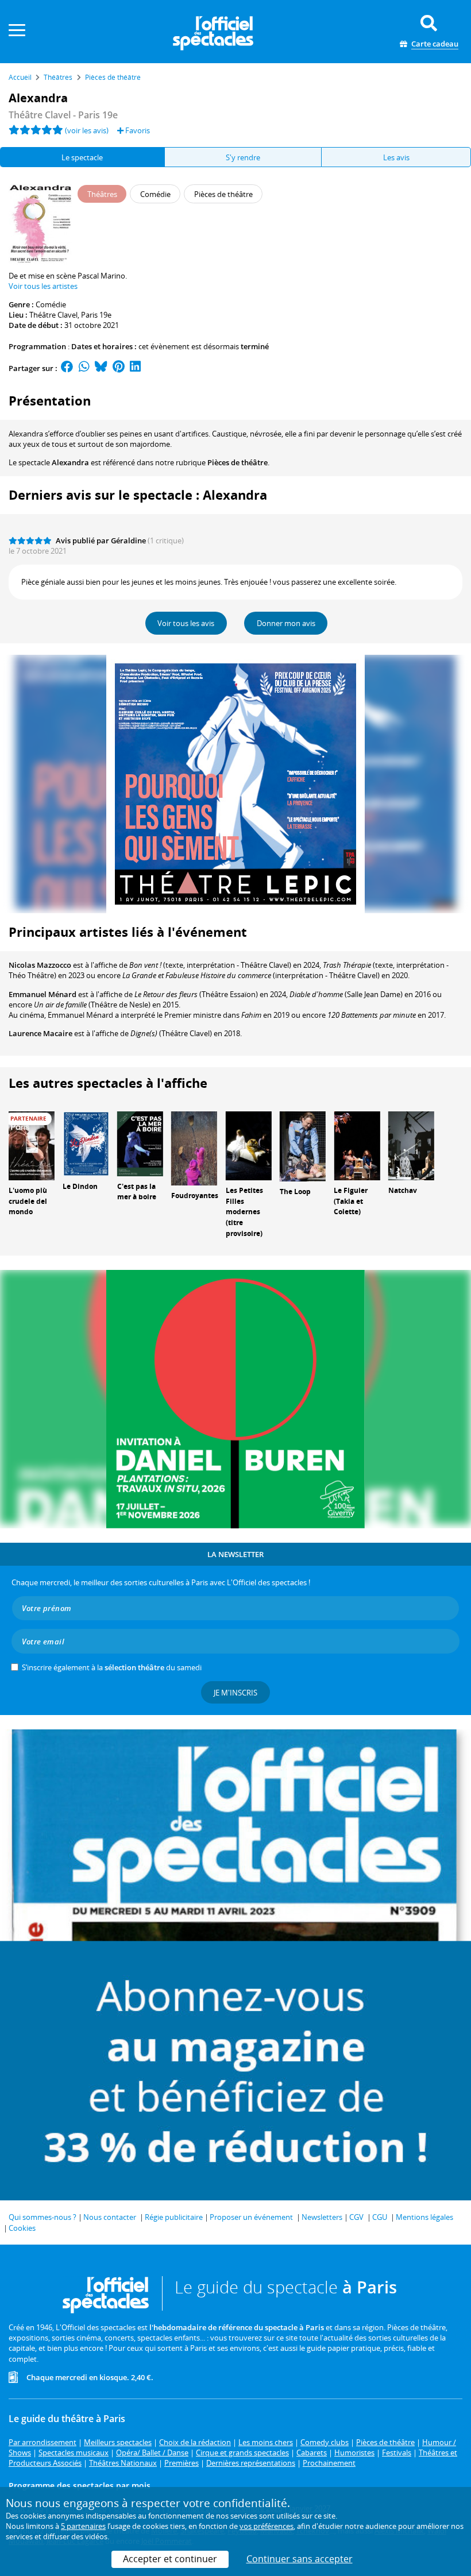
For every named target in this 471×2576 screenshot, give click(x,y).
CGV (356, 2217)
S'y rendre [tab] (243, 157)
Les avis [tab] (396, 157)
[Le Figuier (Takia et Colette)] (357, 1145)
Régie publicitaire (174, 2217)
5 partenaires (83, 2526)
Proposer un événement (251, 2217)
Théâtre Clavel (53, 315)
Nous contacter (110, 2217)
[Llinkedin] (135, 368)
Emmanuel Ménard (43, 994)
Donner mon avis (286, 623)
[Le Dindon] (86, 1143)
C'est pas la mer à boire (137, 1192)
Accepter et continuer (170, 2559)
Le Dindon (80, 1186)
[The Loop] (303, 1145)
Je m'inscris (235, 1693)
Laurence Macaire (40, 1033)
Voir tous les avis (186, 623)
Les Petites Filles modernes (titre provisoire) (244, 1212)
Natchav (403, 1190)
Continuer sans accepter (300, 2559)
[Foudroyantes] (194, 1148)
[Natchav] (411, 1145)
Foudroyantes (195, 1196)
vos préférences (267, 2526)
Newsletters (322, 2217)
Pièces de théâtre (238, 462)
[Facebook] (67, 368)
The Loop (295, 1192)
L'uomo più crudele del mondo (28, 1201)
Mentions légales (424, 2217)
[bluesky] (101, 368)
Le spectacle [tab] (82, 157)
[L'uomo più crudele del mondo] (32, 1145)
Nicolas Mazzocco (40, 965)
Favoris (137, 130)
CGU (380, 2217)
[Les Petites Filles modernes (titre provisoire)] (249, 1145)
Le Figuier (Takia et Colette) (351, 1201)
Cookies (22, 2228)
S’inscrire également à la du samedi (112, 1667)
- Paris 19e (63, 115)
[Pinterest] (119, 368)
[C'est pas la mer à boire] (140, 1143)
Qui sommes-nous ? (43, 2217)
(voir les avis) (87, 130)
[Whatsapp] (84, 368)
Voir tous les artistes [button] (43, 286)
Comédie (51, 304)
